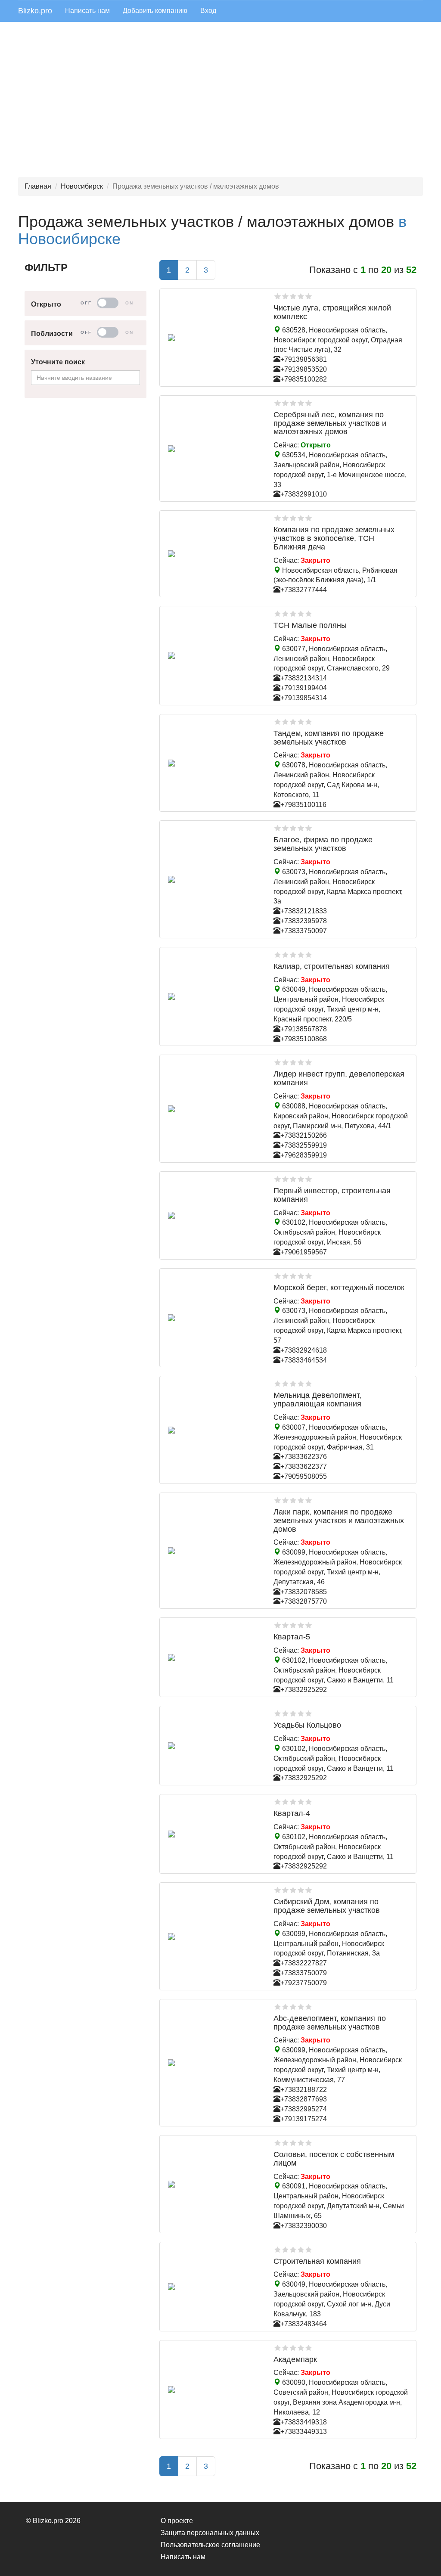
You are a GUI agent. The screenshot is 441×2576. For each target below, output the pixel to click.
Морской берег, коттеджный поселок (339, 1288)
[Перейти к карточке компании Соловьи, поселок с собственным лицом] (214, 2184)
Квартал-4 (292, 1813)
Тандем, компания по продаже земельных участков (329, 738)
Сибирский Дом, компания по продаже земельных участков (327, 1906)
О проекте (177, 2521)
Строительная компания (317, 2261)
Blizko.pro (35, 11)
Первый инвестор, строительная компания (332, 1195)
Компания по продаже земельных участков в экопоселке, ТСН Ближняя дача (334, 538)
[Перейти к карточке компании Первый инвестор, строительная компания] (214, 1215)
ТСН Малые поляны (310, 625)
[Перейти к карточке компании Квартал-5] (214, 1657)
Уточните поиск (58, 362)
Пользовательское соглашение (210, 2545)
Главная (38, 186)
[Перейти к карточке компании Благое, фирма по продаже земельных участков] (214, 879)
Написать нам (87, 11)
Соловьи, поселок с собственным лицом (334, 2159)
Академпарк (295, 2359)
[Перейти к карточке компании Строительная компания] (214, 2287)
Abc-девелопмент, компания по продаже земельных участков (330, 2023)
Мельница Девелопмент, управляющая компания (317, 1400)
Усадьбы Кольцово (307, 1725)
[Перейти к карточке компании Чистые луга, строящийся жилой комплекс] (214, 338)
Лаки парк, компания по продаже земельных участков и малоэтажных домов (339, 1521)
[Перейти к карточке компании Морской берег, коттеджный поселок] (214, 1318)
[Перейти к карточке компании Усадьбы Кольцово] (214, 1746)
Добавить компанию (155, 11)
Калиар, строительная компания (332, 966)
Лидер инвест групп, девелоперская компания (339, 1078)
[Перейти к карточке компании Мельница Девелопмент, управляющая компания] (214, 1430)
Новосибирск (82, 186)
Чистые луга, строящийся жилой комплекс (332, 312)
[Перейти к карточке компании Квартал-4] (214, 1834)
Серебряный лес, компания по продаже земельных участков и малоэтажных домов (330, 423)
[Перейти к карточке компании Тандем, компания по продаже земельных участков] (214, 763)
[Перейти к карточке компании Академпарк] (214, 2390)
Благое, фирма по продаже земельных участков (323, 844)
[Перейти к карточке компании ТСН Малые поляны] (214, 655)
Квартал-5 (292, 1637)
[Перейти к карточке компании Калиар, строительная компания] (214, 996)
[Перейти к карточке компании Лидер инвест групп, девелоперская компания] (214, 1109)
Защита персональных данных (210, 2533)
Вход (208, 11)
